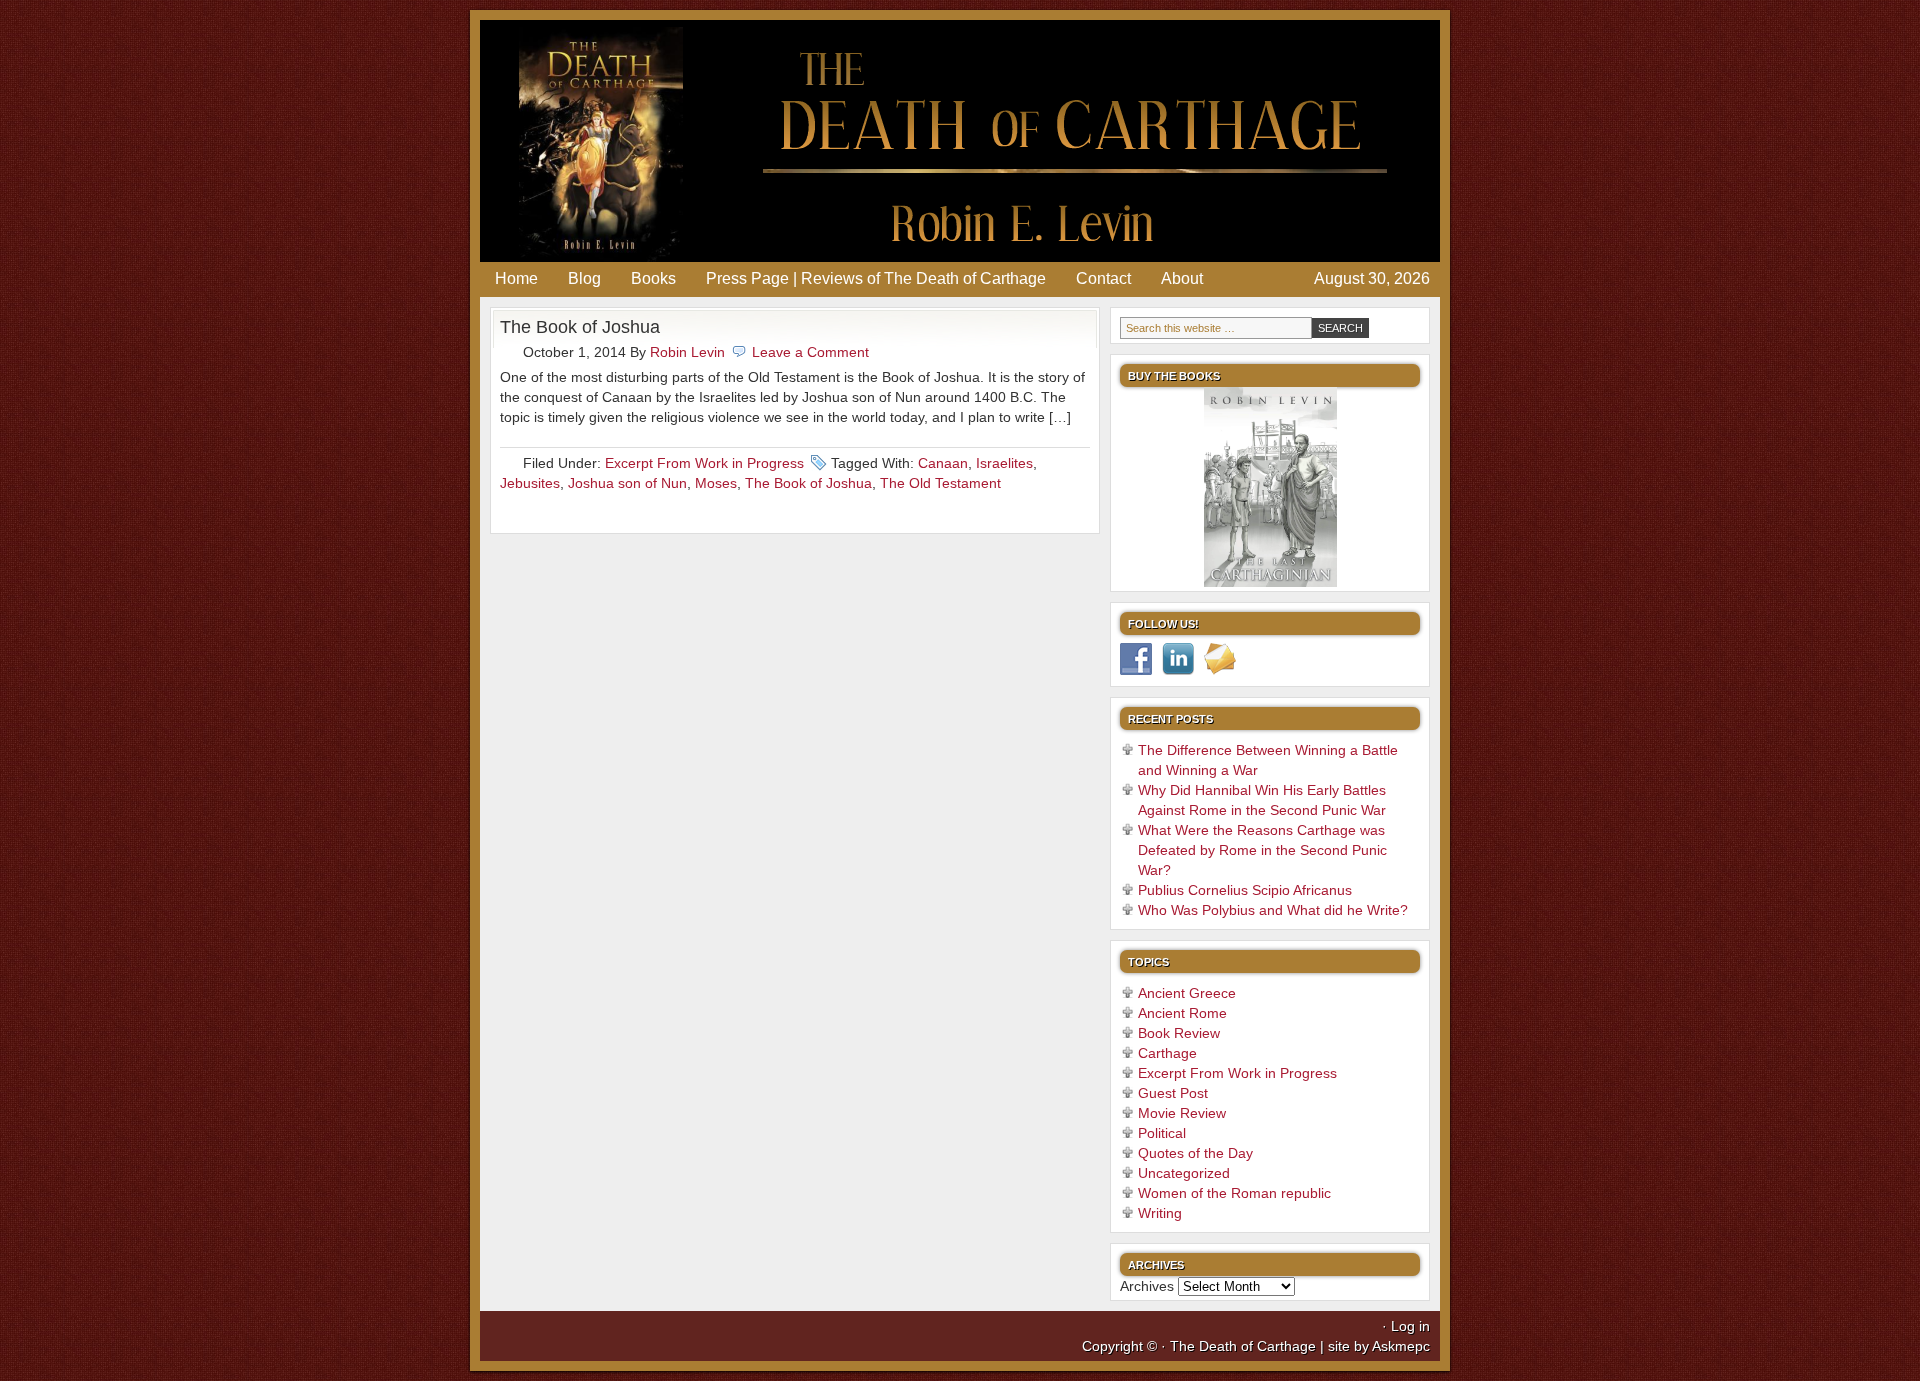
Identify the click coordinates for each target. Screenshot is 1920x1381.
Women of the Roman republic (1234, 1193)
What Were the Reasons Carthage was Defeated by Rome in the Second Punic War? (1262, 850)
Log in (1410, 1326)
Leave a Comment (810, 352)
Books (653, 278)
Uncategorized (1184, 1173)
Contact (1103, 278)
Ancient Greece (1187, 993)
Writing (1160, 1213)
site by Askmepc (1379, 1346)
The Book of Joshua (580, 327)
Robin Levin (687, 352)
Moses (716, 483)
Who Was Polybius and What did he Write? (1273, 910)
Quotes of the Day (1195, 1153)
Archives (1147, 1286)
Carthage (1167, 1053)
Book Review (1179, 1033)
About (1182, 278)
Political (1162, 1133)
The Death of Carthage (960, 141)
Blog (584, 278)
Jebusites (530, 483)
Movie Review (1182, 1113)
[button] (1134, 487)
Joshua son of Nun (627, 483)
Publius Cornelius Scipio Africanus (1245, 890)
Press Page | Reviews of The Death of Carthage (876, 278)
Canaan (943, 463)
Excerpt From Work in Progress (704, 463)
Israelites (1004, 463)
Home (516, 278)
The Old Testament (940, 483)
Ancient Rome (1182, 1013)
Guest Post (1173, 1093)
